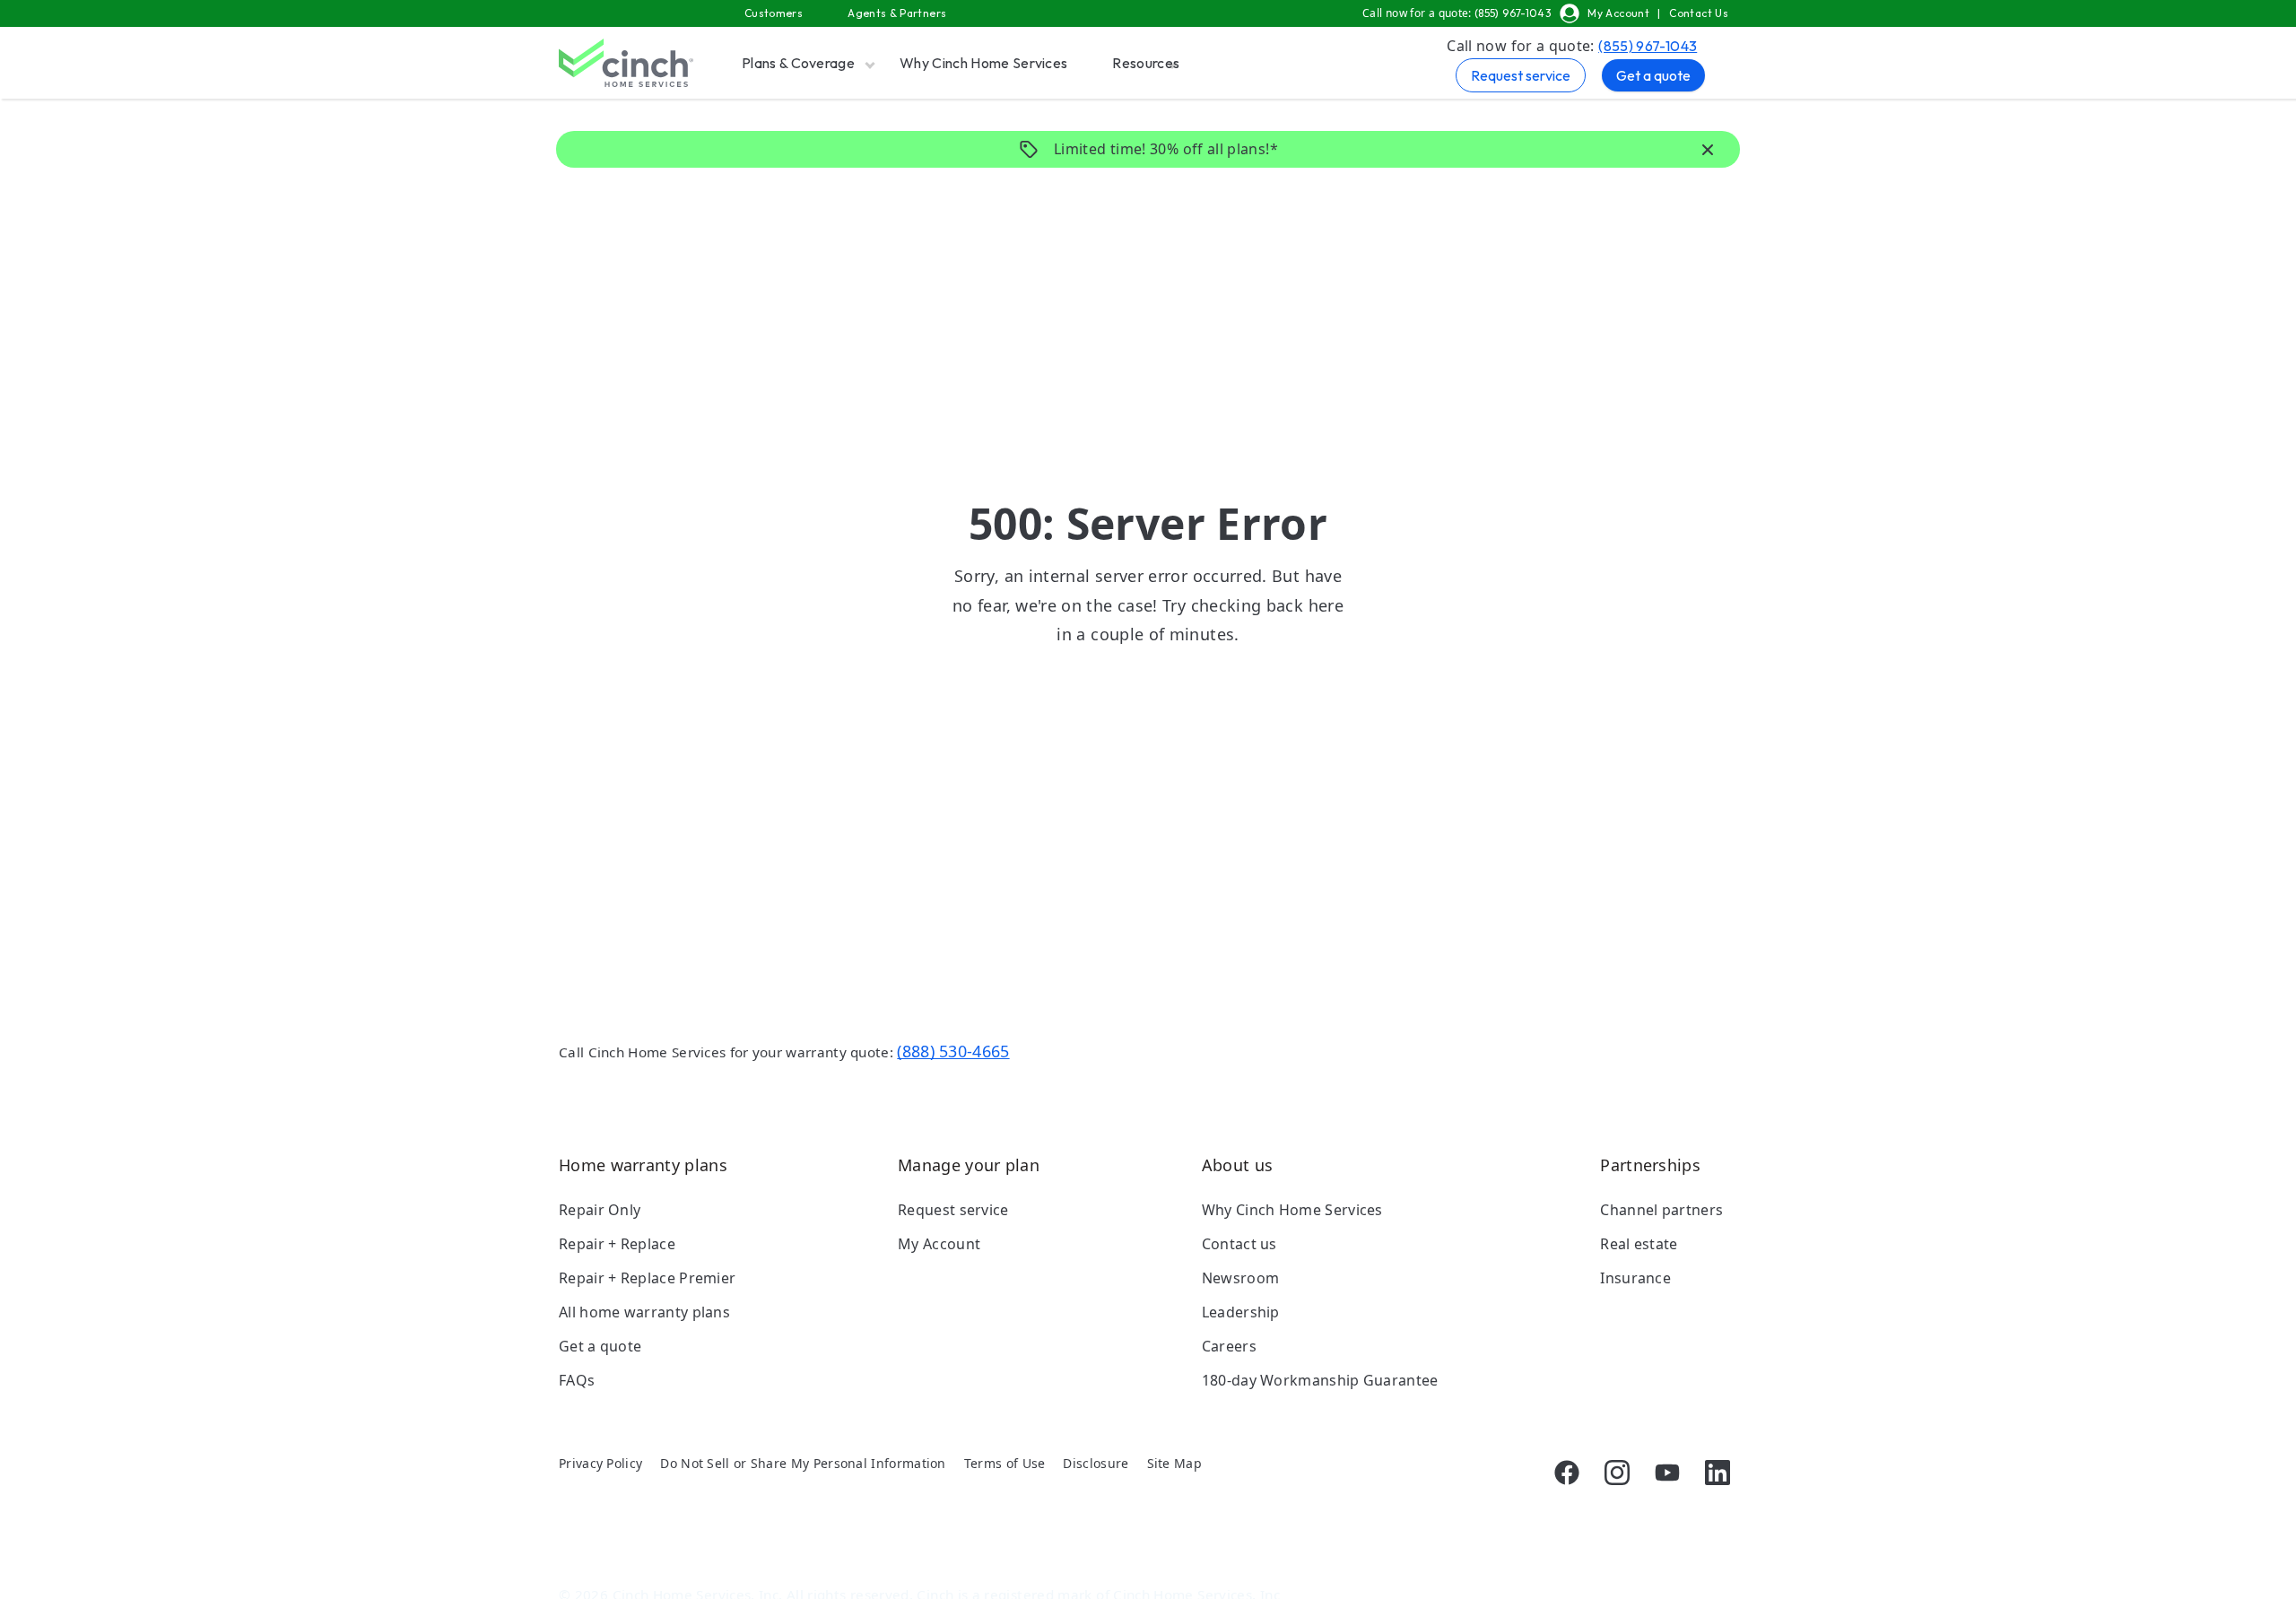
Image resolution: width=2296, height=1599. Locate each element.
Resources (1146, 63)
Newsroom (1240, 1278)
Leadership (1241, 1312)
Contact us (1239, 1244)
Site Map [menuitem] (1174, 1463)
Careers (1229, 1346)
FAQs (577, 1380)
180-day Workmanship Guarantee (1320, 1380)
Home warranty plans (643, 1165)
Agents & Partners (897, 13)
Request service (1521, 75)
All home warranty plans (644, 1312)
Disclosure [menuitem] (1096, 1463)
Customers (774, 13)
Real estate (1639, 1244)
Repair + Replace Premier (647, 1278)
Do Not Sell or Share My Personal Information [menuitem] (803, 1463)
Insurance (1635, 1278)
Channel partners (1661, 1210)
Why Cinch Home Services (983, 63)
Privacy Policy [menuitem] (600, 1463)
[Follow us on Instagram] (1617, 1473)
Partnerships (1650, 1165)
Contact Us (1699, 13)
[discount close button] (1708, 151)
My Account (1618, 13)
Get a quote (1653, 75)
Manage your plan (969, 1165)
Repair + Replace (617, 1244)
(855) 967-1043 (1648, 46)
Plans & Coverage (798, 63)
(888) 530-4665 (953, 1051)
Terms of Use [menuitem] (1005, 1463)
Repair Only (600, 1210)
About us (1237, 1165)
